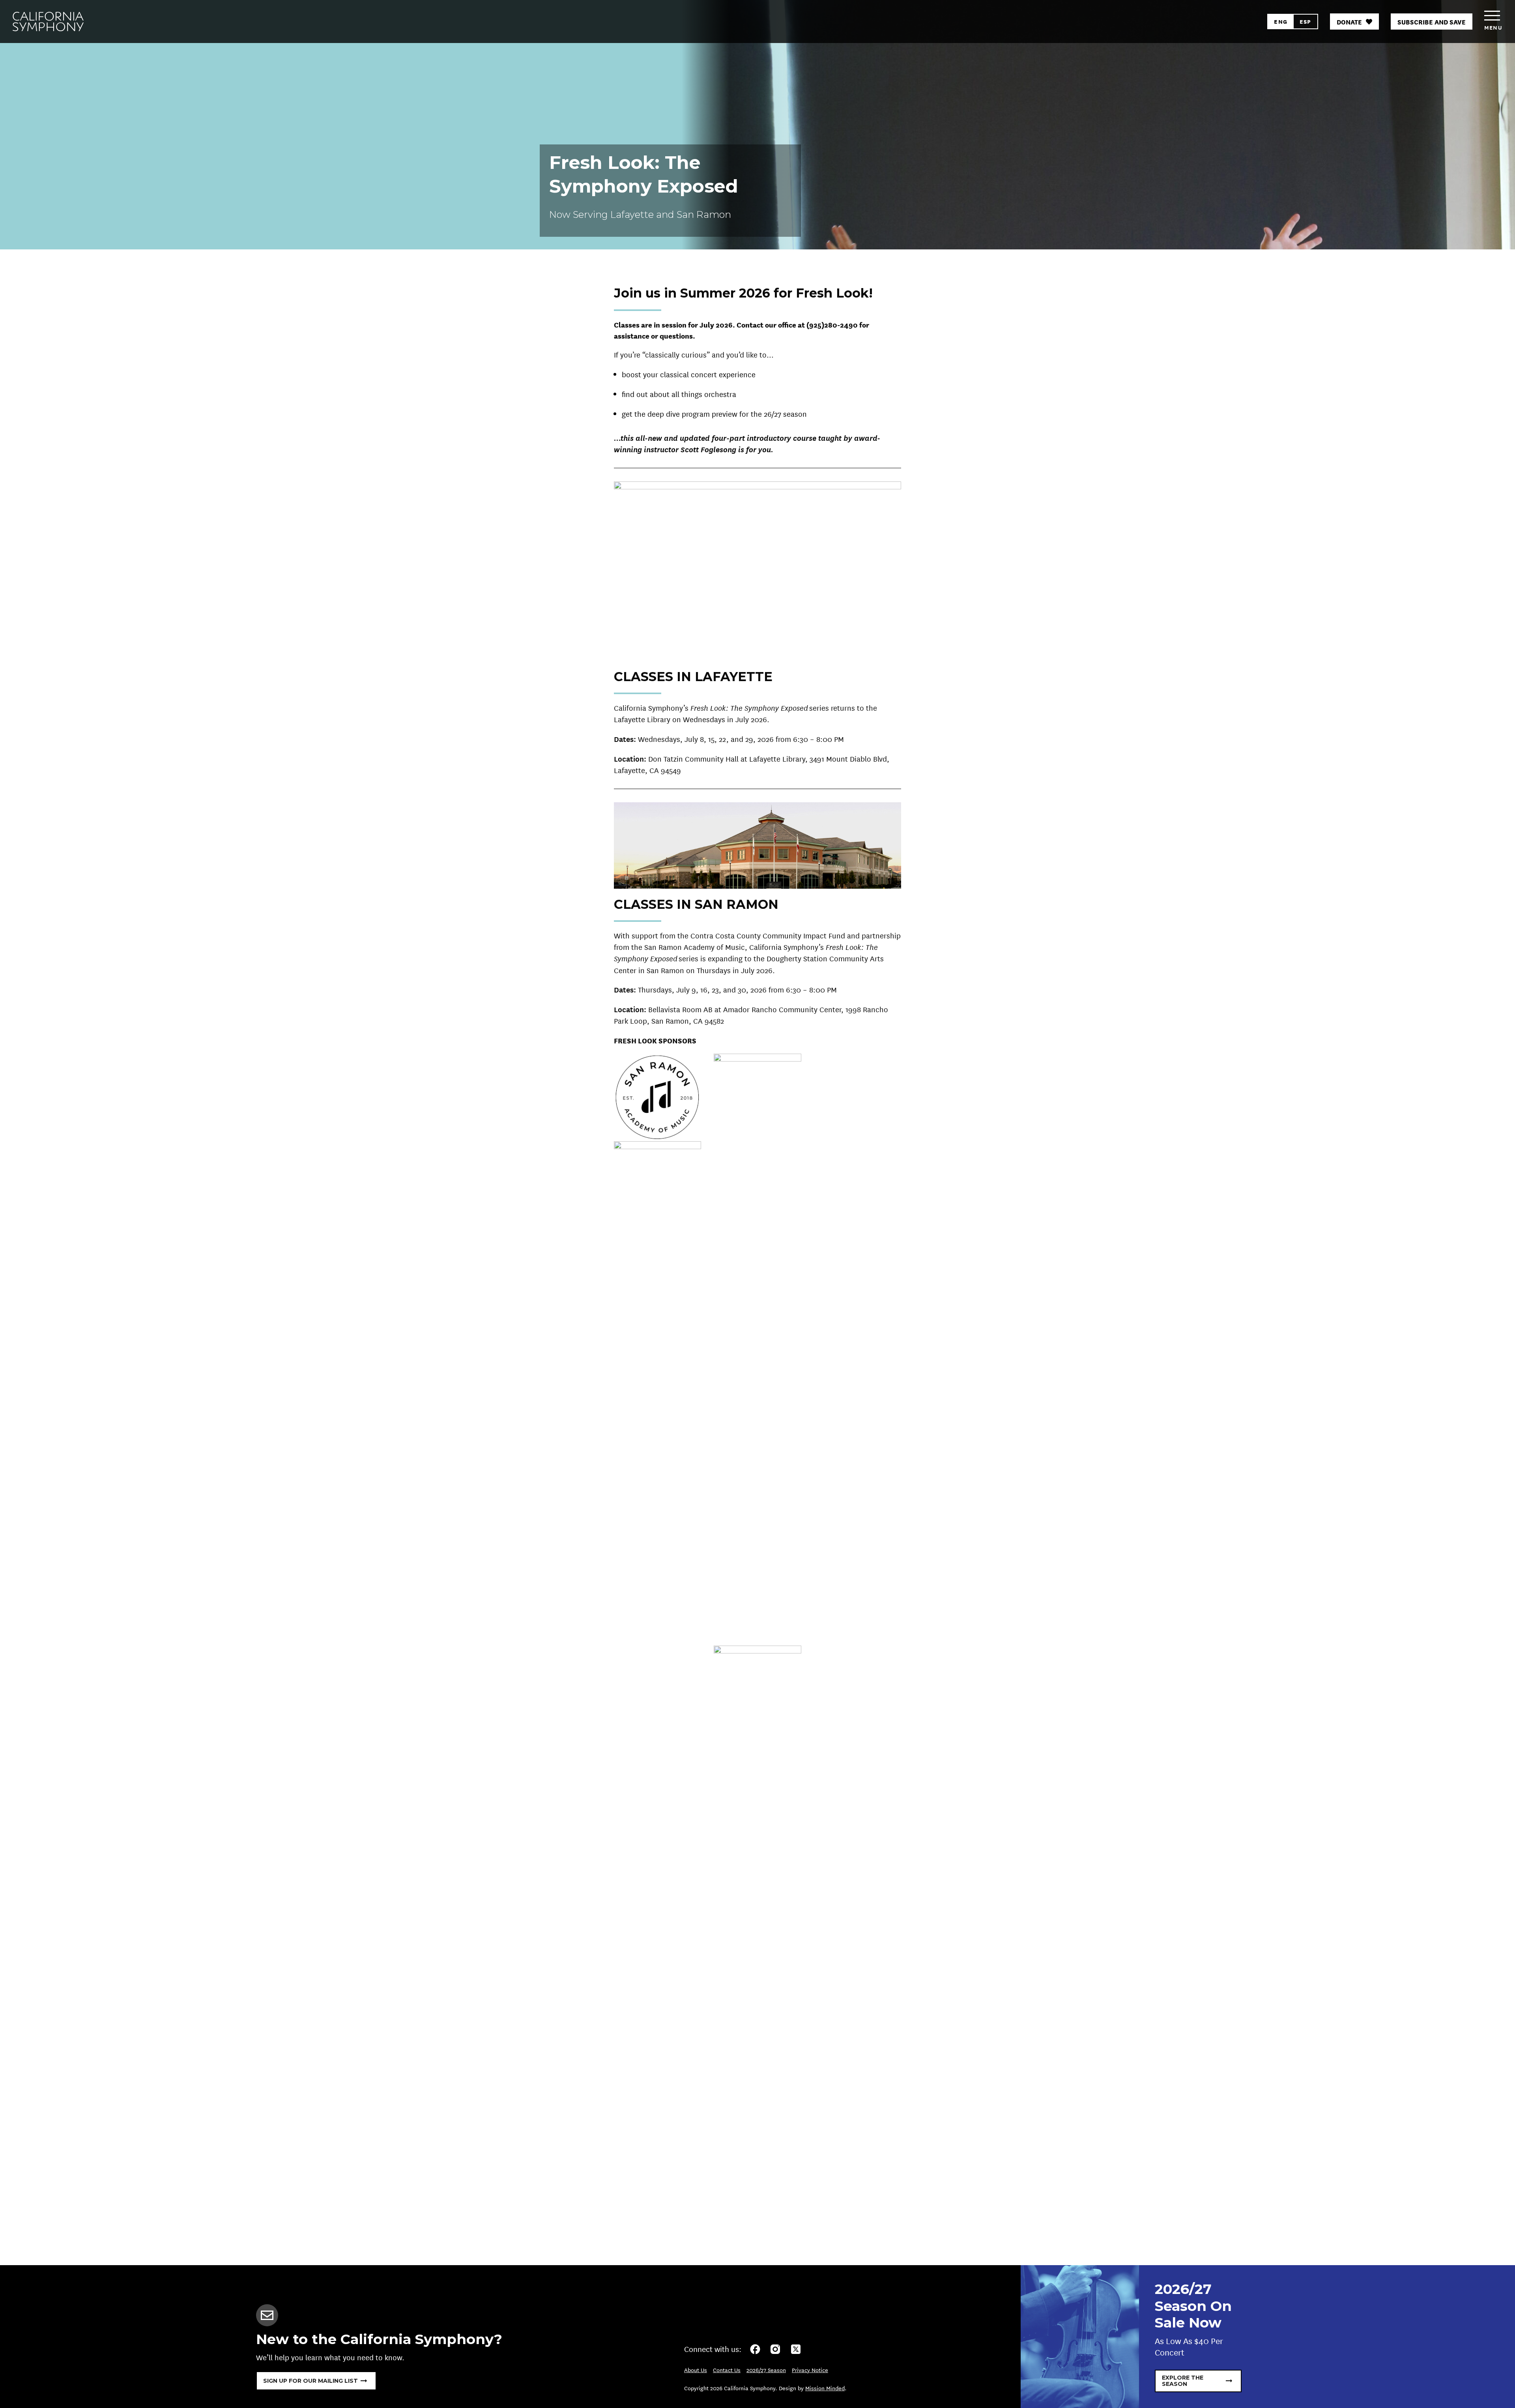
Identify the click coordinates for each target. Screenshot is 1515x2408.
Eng (1281, 21)
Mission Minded (825, 2388)
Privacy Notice (810, 2370)
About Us (696, 2370)
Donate (1349, 22)
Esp (1306, 21)
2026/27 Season (766, 2370)
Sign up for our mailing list (310, 2381)
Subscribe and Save (1432, 22)
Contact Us (727, 2370)
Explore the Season (1183, 2381)
